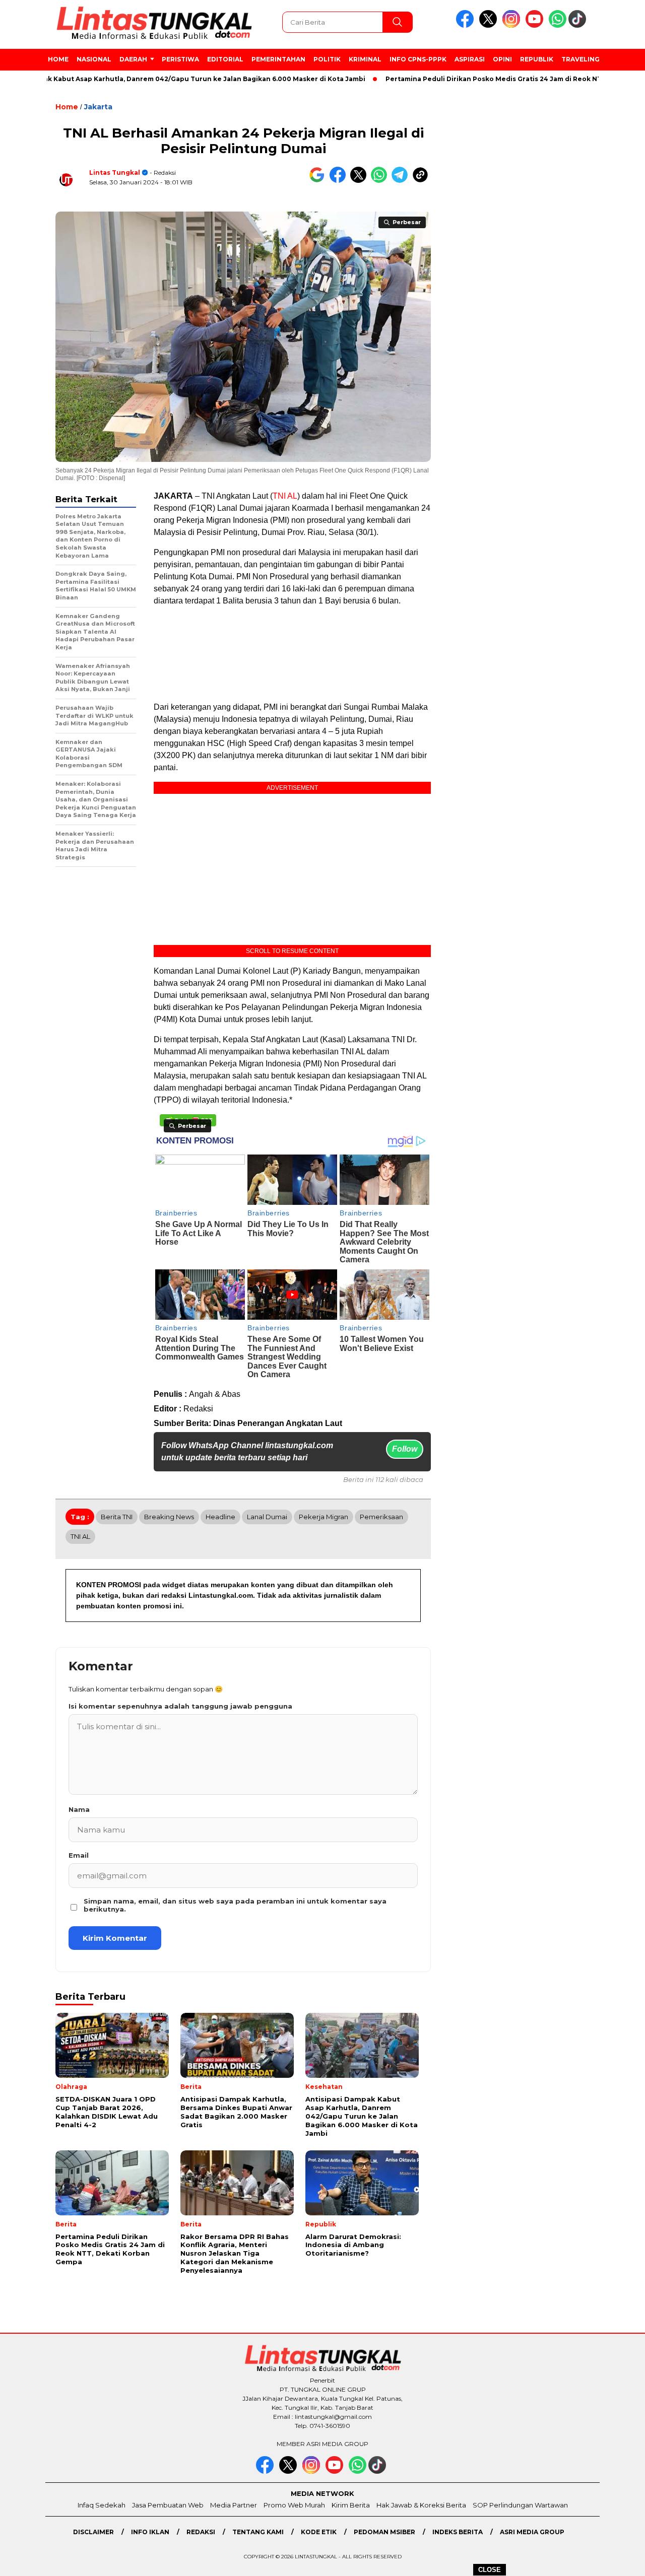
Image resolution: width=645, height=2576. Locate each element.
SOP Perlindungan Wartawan (520, 2505)
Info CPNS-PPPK (418, 59)
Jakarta (98, 107)
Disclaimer (93, 2532)
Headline (220, 1517)
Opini (502, 59)
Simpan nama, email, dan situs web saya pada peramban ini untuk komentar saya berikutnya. (235, 1905)
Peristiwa (180, 59)
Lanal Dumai (267, 1517)
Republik (537, 59)
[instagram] (513, 25)
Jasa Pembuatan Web (168, 2505)
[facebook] (467, 25)
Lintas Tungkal (115, 173)
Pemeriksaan (381, 1517)
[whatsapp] (558, 25)
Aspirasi (470, 59)
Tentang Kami (258, 2532)
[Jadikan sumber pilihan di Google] (319, 181)
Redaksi (201, 2532)
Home (58, 59)
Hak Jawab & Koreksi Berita (421, 2505)
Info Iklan (150, 2532)
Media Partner (234, 2505)
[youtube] (536, 25)
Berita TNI (117, 1517)
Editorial (225, 59)
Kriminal (365, 59)
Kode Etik (319, 2532)
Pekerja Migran (324, 1517)
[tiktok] (579, 25)
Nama (79, 1809)
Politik (327, 59)
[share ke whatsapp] (381, 181)
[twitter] (490, 25)
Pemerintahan (278, 59)
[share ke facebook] (340, 181)
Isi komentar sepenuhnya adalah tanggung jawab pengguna (180, 1706)
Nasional (94, 59)
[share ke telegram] (402, 181)
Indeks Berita (458, 2532)
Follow (405, 1449)
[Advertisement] (292, 654)
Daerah (133, 59)
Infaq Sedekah (102, 2505)
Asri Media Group (532, 2532)
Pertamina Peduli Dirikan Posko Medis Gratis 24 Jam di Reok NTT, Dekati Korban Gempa (486, 79)
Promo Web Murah (294, 2505)
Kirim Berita (351, 2505)
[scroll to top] (618, 2560)
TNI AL (285, 496)
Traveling (580, 59)
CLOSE (490, 2570)
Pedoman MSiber (384, 2532)
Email (79, 1855)
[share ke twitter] (361, 181)
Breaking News (169, 1517)
